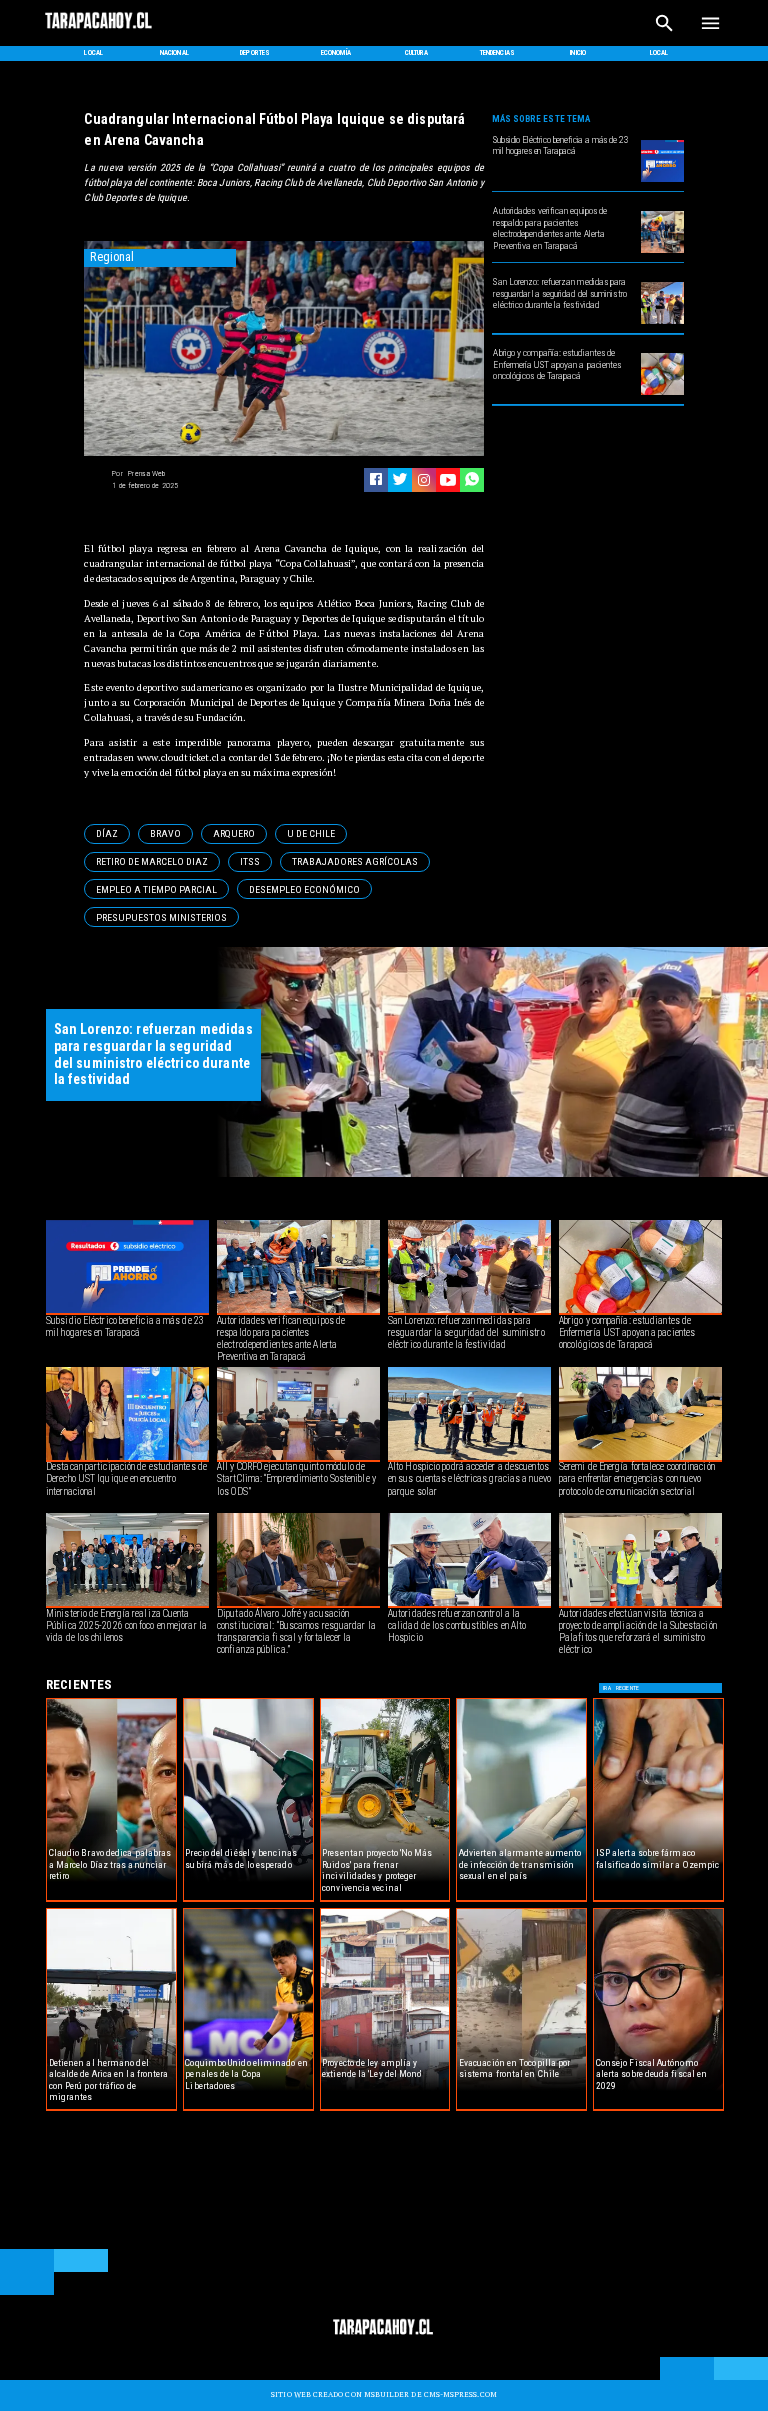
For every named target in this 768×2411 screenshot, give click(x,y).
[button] (107, 834)
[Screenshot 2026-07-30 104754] (662, 394)
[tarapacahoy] (99, 28)
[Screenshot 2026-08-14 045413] (662, 181)
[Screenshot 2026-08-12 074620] (662, 252)
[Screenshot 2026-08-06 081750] (662, 323)
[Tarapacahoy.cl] (664, 35)
